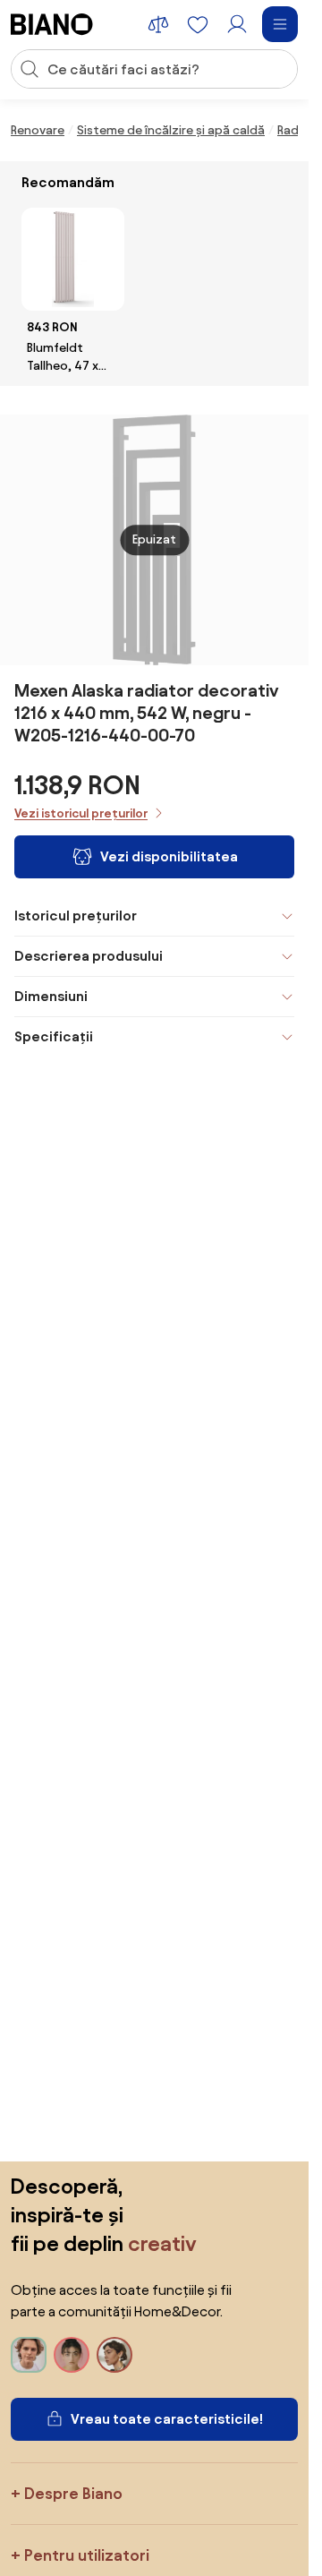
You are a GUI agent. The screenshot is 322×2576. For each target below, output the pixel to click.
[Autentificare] (237, 24)
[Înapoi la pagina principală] (52, 24)
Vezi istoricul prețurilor (81, 813)
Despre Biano (73, 2493)
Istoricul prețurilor (76, 916)
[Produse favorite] (198, 24)
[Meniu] (280, 24)
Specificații (54, 1036)
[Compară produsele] (158, 24)
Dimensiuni (51, 996)
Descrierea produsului (89, 956)
